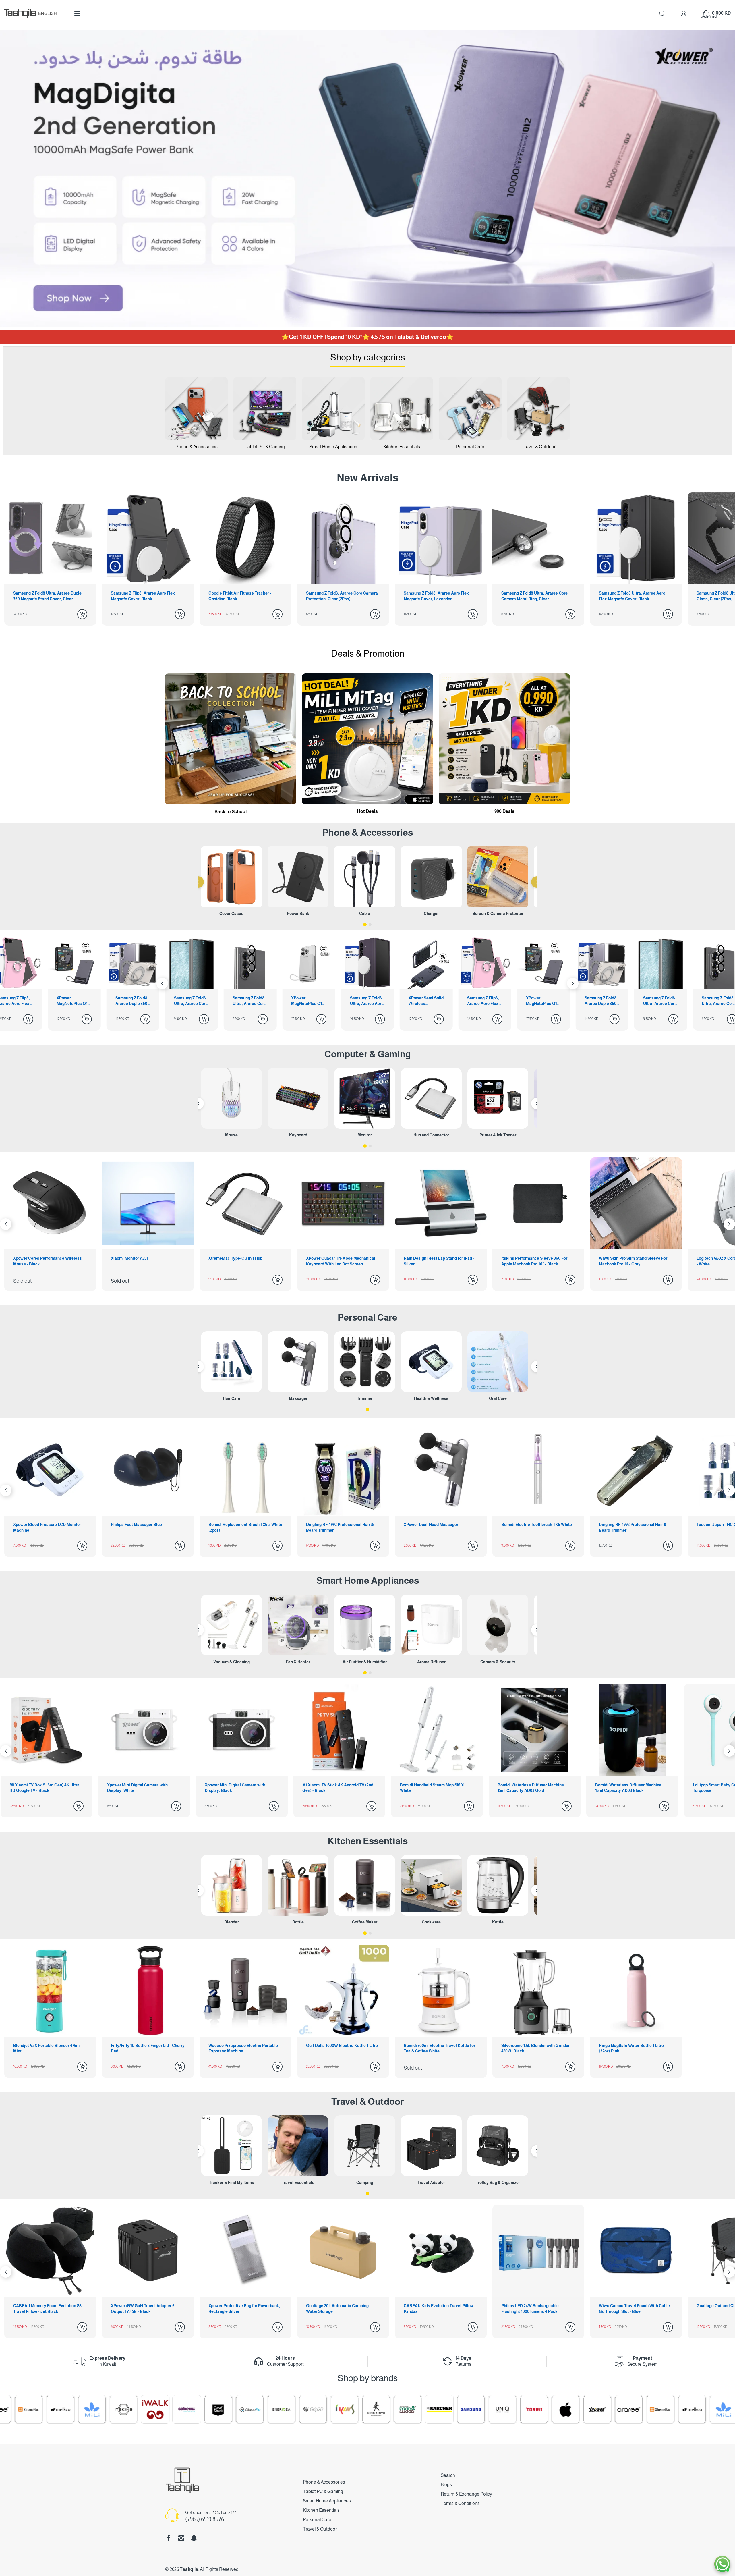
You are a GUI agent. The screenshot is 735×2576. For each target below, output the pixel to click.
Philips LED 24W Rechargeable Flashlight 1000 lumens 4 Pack (237, 2309)
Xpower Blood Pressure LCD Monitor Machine (535, 1527)
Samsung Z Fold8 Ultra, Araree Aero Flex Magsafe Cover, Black (437, 596)
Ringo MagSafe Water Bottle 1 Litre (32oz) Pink (631, 2048)
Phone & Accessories (324, 2482)
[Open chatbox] (722, 2564)
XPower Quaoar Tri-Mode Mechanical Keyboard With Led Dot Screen (48, 1261)
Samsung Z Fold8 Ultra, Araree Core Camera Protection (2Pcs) (65, 1001)
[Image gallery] (196, 408)
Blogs (446, 2485)
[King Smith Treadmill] (172, 2409)
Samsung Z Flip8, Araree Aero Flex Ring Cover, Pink (298, 1001)
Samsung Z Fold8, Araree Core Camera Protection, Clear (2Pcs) (147, 596)
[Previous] (198, 882)
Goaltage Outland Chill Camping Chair (439, 2306)
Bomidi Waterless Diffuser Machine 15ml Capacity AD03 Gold (144, 1788)
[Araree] (425, 2409)
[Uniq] (298, 2409)
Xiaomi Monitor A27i (617, 1258)
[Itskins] (551, 2409)
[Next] (162, 983)
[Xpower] (393, 2409)
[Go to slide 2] (370, 925)
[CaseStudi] (14, 2409)
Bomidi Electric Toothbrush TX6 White (244, 1525)
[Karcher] (235, 2409)
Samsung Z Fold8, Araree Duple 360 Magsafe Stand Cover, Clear (416, 1001)
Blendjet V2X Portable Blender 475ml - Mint (48, 2048)
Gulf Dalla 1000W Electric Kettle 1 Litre (342, 2046)
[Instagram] (181, 2538)
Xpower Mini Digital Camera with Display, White (532, 1788)
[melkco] (488, 2409)
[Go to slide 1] (365, 925)
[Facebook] (169, 2538)
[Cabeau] (614, 2409)
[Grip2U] (109, 2409)
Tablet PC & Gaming (323, 2491)
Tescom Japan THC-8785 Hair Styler (437, 1525)
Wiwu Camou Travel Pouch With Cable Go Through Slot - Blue (342, 2309)
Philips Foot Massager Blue (624, 1525)
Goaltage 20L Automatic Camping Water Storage (45, 2309)
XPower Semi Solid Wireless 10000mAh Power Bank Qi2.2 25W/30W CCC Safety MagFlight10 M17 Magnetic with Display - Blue (241, 1001)
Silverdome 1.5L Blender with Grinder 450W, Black (535, 2048)
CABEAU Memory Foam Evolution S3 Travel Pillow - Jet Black (535, 2309)
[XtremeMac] (456, 2409)
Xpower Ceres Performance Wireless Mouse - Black (536, 1261)
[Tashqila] (20, 13)
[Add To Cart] (82, 614)
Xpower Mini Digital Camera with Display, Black (629, 1788)
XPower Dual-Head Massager (138, 1525)
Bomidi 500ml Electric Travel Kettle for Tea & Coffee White (439, 2048)
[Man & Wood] (204, 2409)
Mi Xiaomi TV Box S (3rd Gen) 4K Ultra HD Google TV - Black (439, 1788)
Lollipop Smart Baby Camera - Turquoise (334, 1788)
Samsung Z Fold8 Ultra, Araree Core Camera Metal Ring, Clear (339, 596)
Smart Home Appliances (368, 1581)
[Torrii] (330, 2409)
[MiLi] (519, 2409)
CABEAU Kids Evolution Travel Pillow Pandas (146, 2309)
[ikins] (140, 2409)
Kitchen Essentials (368, 1841)
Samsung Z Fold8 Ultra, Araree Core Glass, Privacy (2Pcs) (475, 1001)
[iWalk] (583, 2409)
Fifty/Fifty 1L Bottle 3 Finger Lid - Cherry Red (148, 2048)
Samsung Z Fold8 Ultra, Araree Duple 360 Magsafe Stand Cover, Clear (633, 596)
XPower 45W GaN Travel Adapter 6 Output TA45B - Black (631, 2309)
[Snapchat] (194, 2538)
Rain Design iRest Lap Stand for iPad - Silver (146, 1261)
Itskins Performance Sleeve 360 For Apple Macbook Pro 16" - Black (241, 1261)
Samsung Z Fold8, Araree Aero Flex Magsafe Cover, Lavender (241, 596)
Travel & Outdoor (367, 2102)
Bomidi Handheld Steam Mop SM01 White (46, 1788)
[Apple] (361, 2409)
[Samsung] (267, 2409)
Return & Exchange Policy (466, 2494)
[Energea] (77, 2409)
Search (448, 2475)
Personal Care (367, 1317)
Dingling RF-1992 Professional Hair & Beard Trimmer (47, 1527)
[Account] (684, 13)
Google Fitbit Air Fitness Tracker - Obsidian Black (45, 596)
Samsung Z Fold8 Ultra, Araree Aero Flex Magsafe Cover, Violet (182, 1001)
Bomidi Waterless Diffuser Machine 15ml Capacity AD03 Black (242, 1788)
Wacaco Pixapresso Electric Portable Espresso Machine (243, 2048)
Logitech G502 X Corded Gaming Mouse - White (440, 1261)
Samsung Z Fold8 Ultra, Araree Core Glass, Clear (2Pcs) (534, 596)
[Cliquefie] (46, 2409)
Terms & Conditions (460, 2503)
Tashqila (189, 2569)
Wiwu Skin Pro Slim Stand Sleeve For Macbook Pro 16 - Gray (340, 1261)
